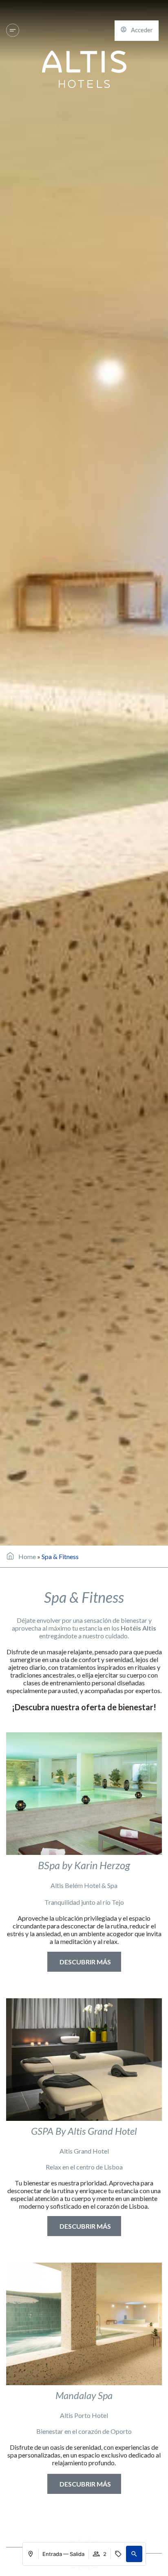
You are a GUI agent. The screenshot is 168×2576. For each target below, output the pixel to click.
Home (27, 1556)
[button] (134, 2554)
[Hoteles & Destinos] (13, 30)
